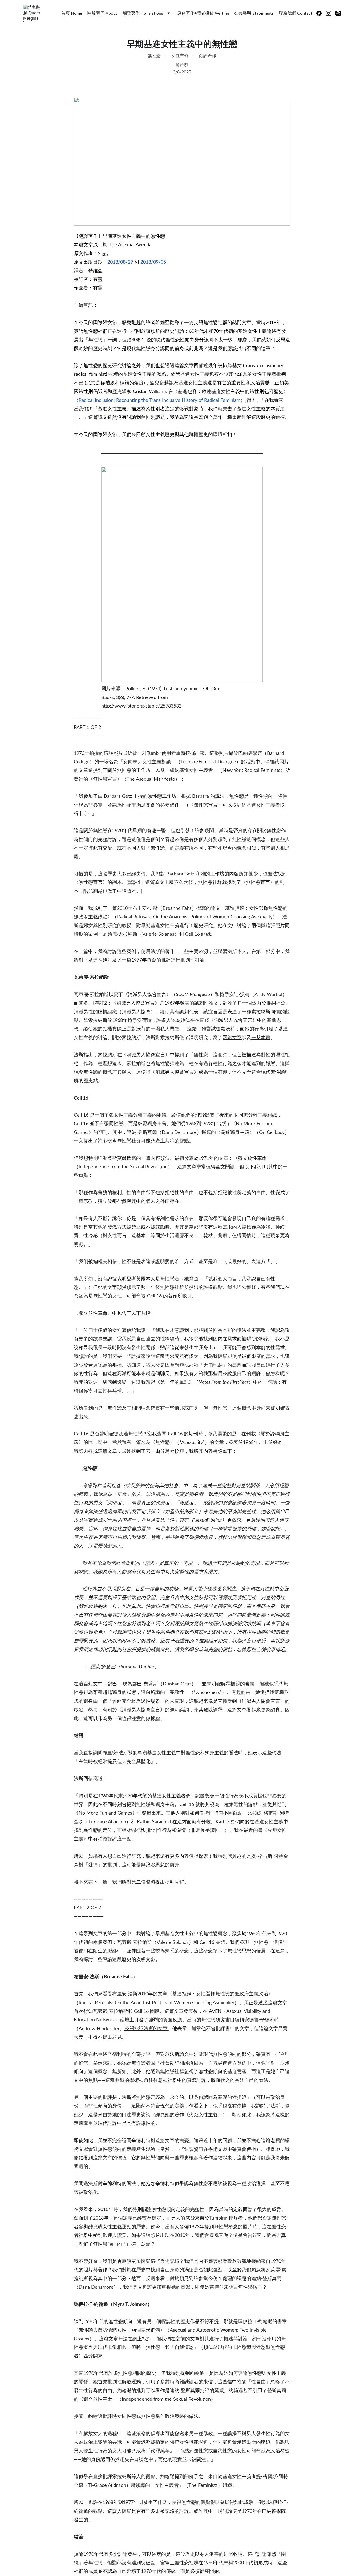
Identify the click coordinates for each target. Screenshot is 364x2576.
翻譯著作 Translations (143, 13)
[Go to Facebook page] (321, 13)
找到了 (234, 883)
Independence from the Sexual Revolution (123, 1167)
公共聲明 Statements (254, 13)
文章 (237, 1038)
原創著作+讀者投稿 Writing (203, 13)
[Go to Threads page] (338, 13)
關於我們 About (102, 13)
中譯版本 (127, 891)
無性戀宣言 (105, 779)
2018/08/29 (120, 262)
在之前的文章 (185, 2339)
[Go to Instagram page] (331, 13)
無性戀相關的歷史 (137, 2373)
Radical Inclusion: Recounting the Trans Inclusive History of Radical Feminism (159, 400)
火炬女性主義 (203, 2115)
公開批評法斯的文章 (146, 2029)
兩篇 (227, 1038)
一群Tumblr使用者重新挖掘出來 (171, 753)
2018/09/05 (153, 262)
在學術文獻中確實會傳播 (230, 2149)
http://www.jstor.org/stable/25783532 (141, 706)
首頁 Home (72, 13)
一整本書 (261, 1038)
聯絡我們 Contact (296, 13)
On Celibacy (272, 1133)
